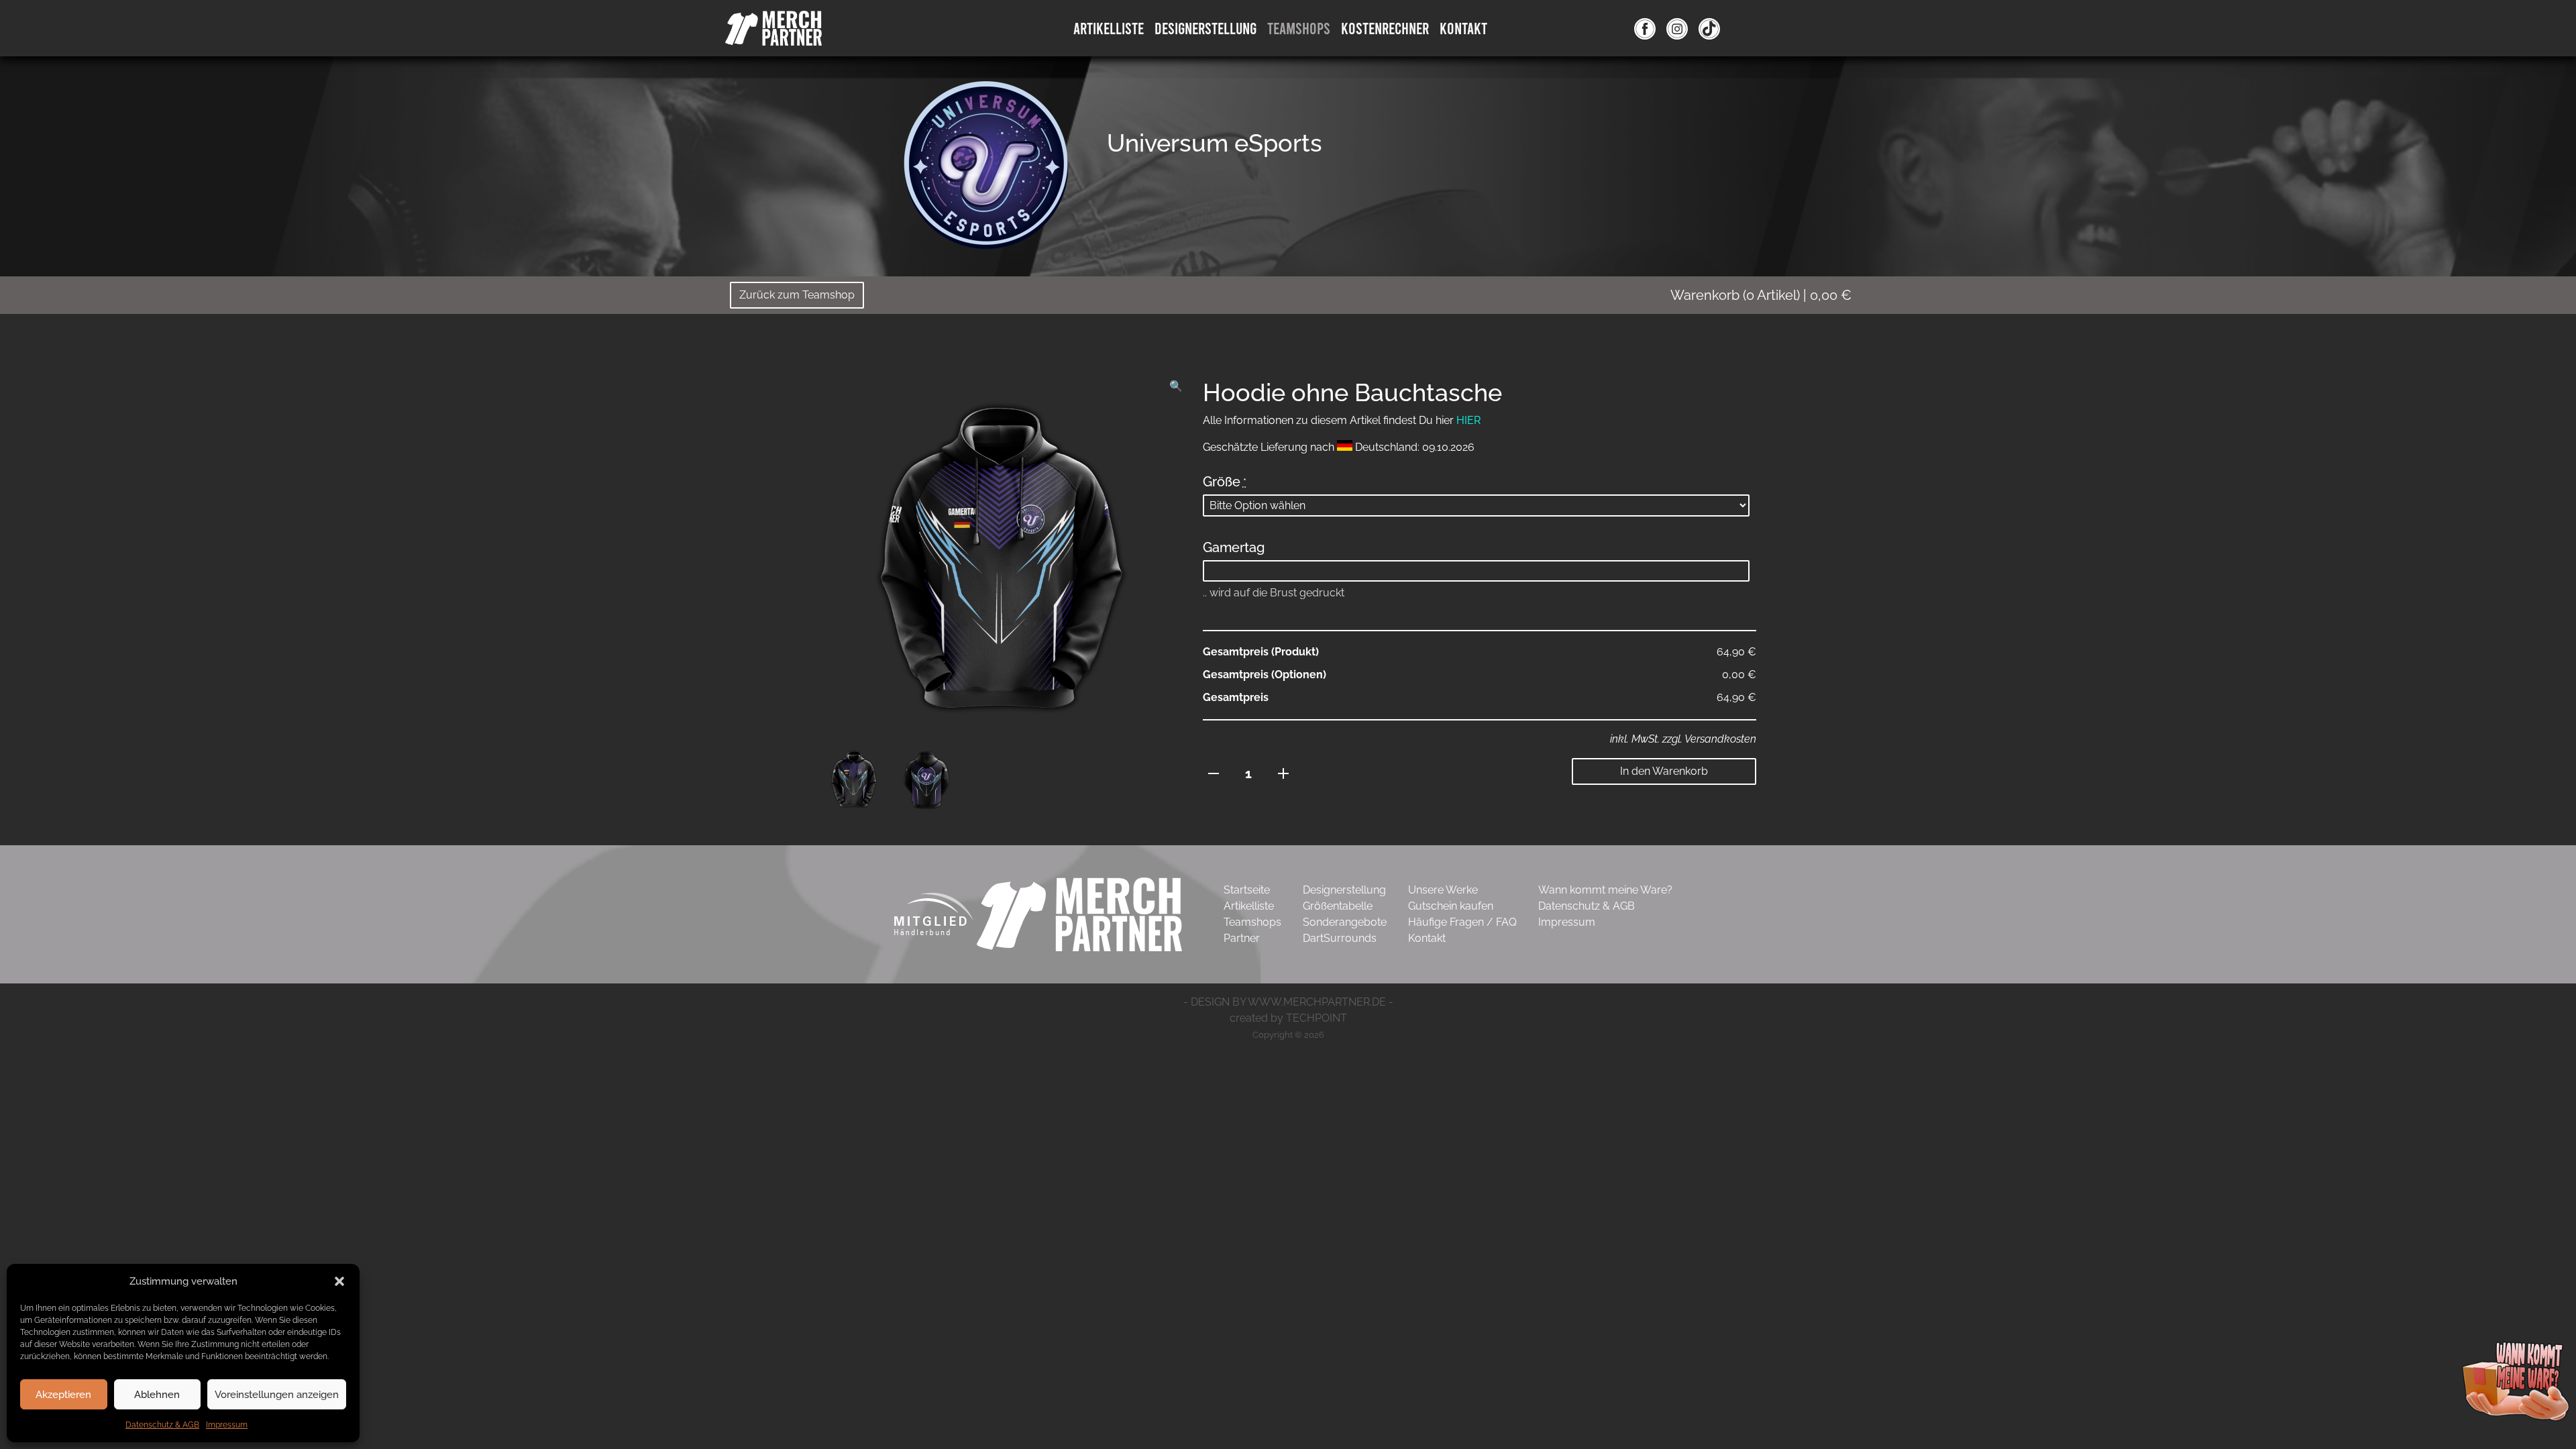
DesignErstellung (1205, 28)
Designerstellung (1344, 890)
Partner (1242, 938)
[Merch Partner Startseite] (1079, 913)
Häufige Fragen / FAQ (1462, 922)
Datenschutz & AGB (162, 1425)
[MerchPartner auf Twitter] (1709, 28)
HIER (1468, 420)
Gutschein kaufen (1451, 906)
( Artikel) (1761, 295)
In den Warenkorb (1664, 771)
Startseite (1247, 890)
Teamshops (1299, 28)
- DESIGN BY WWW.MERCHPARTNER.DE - (1288, 1002)
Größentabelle (1338, 906)
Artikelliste (1109, 28)
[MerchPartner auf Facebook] (1645, 28)
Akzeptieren (63, 1395)
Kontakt (1463, 28)
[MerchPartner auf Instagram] (1677, 28)
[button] (339, 1281)
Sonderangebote (1345, 922)
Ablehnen (157, 1395)
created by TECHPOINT (1288, 1018)
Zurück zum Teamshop (797, 295)
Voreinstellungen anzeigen (277, 1395)
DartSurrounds (1340, 938)
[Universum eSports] (986, 164)
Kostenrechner (1385, 28)
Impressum (227, 1425)
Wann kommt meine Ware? (1605, 890)
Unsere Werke (1443, 890)
